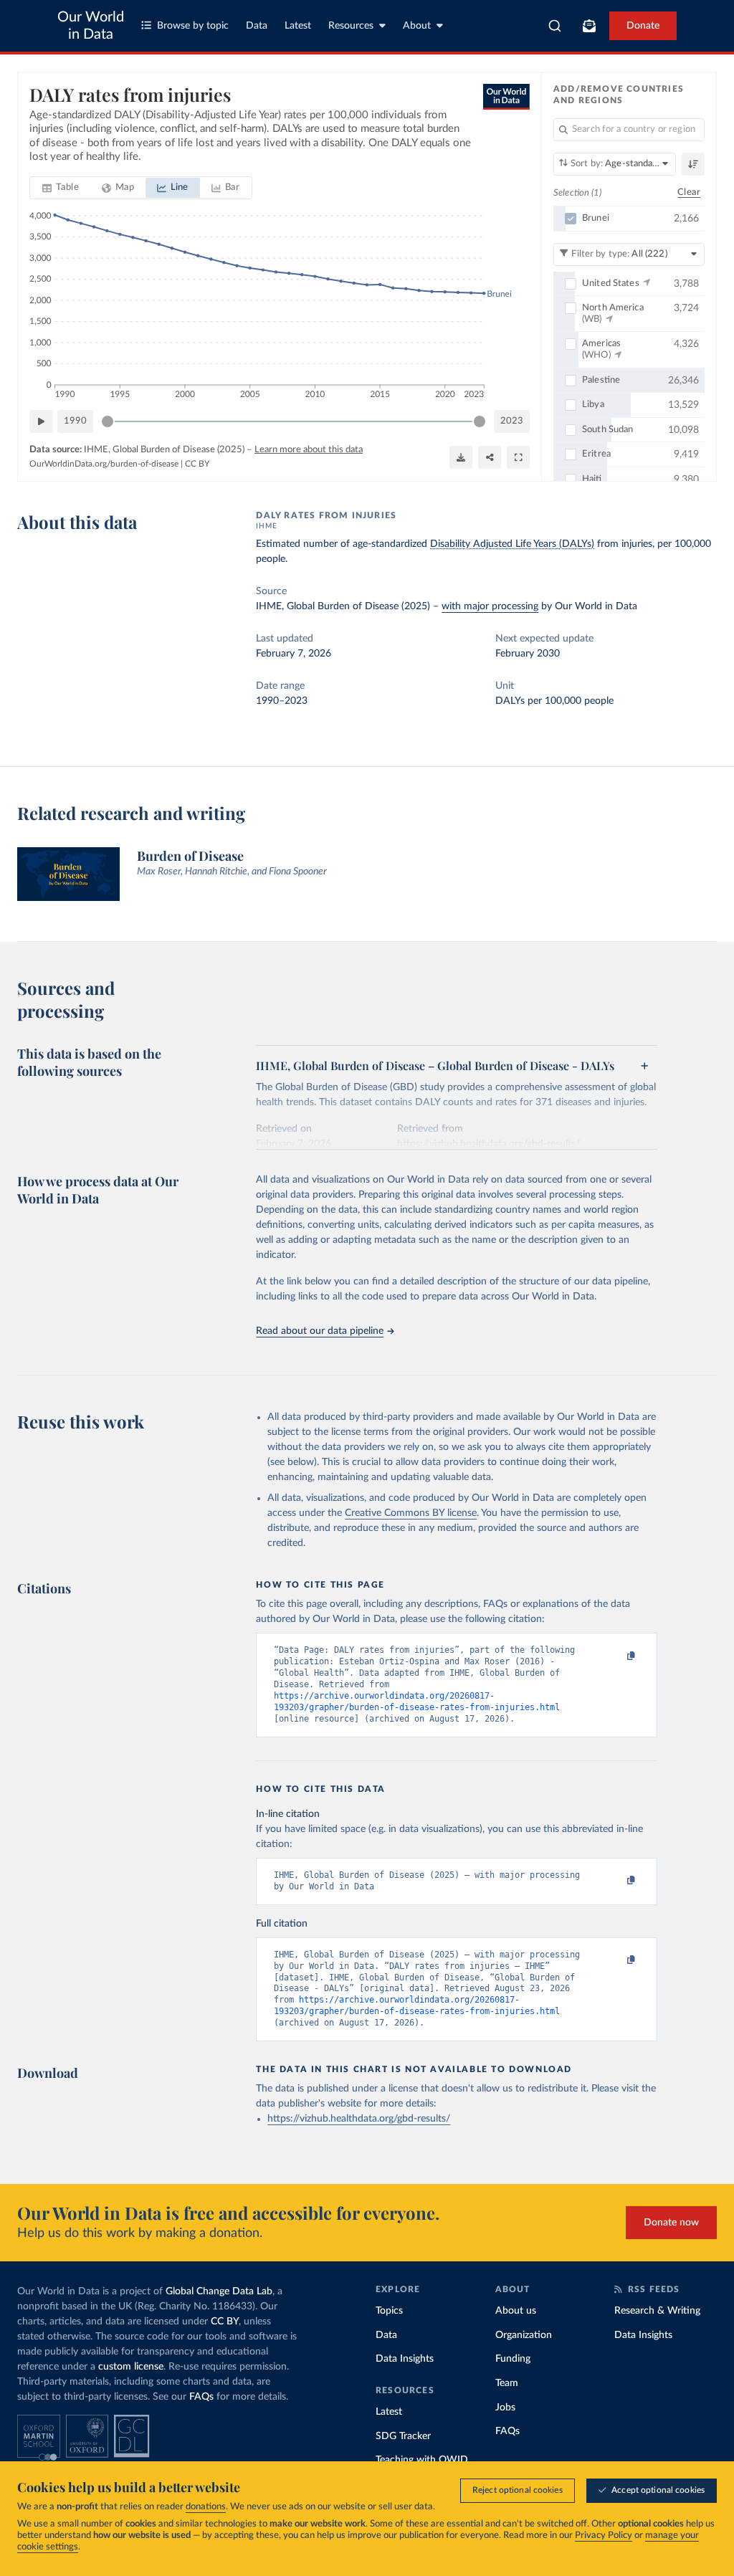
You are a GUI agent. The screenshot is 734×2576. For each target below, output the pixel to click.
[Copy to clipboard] (616, 1656)
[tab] (61, 188)
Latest (298, 26)
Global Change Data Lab (219, 2291)
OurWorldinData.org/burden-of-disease (104, 464)
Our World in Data (91, 26)
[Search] (555, 26)
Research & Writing (657, 2311)
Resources (351, 26)
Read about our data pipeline (320, 1331)
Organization (524, 2335)
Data (257, 26)
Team (507, 2383)
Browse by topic (193, 26)
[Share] (490, 457)
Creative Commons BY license (411, 1513)
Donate (643, 26)
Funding (513, 2359)
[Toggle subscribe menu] (589, 26)
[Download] (461, 457)
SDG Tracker (403, 2436)
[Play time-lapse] (41, 421)
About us (516, 2311)
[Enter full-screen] (518, 457)
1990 (75, 421)
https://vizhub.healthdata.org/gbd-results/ (359, 2119)
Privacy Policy (604, 2536)
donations (206, 2507)
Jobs (505, 2408)
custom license (131, 2367)
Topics (389, 2311)
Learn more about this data (309, 450)
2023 (512, 421)
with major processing (490, 606)
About (417, 26)
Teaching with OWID (422, 2460)
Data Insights (405, 2359)
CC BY (197, 464)
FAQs (201, 2397)
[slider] (108, 421)
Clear (689, 192)
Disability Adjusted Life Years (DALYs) (512, 544)
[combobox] (555, 26)
